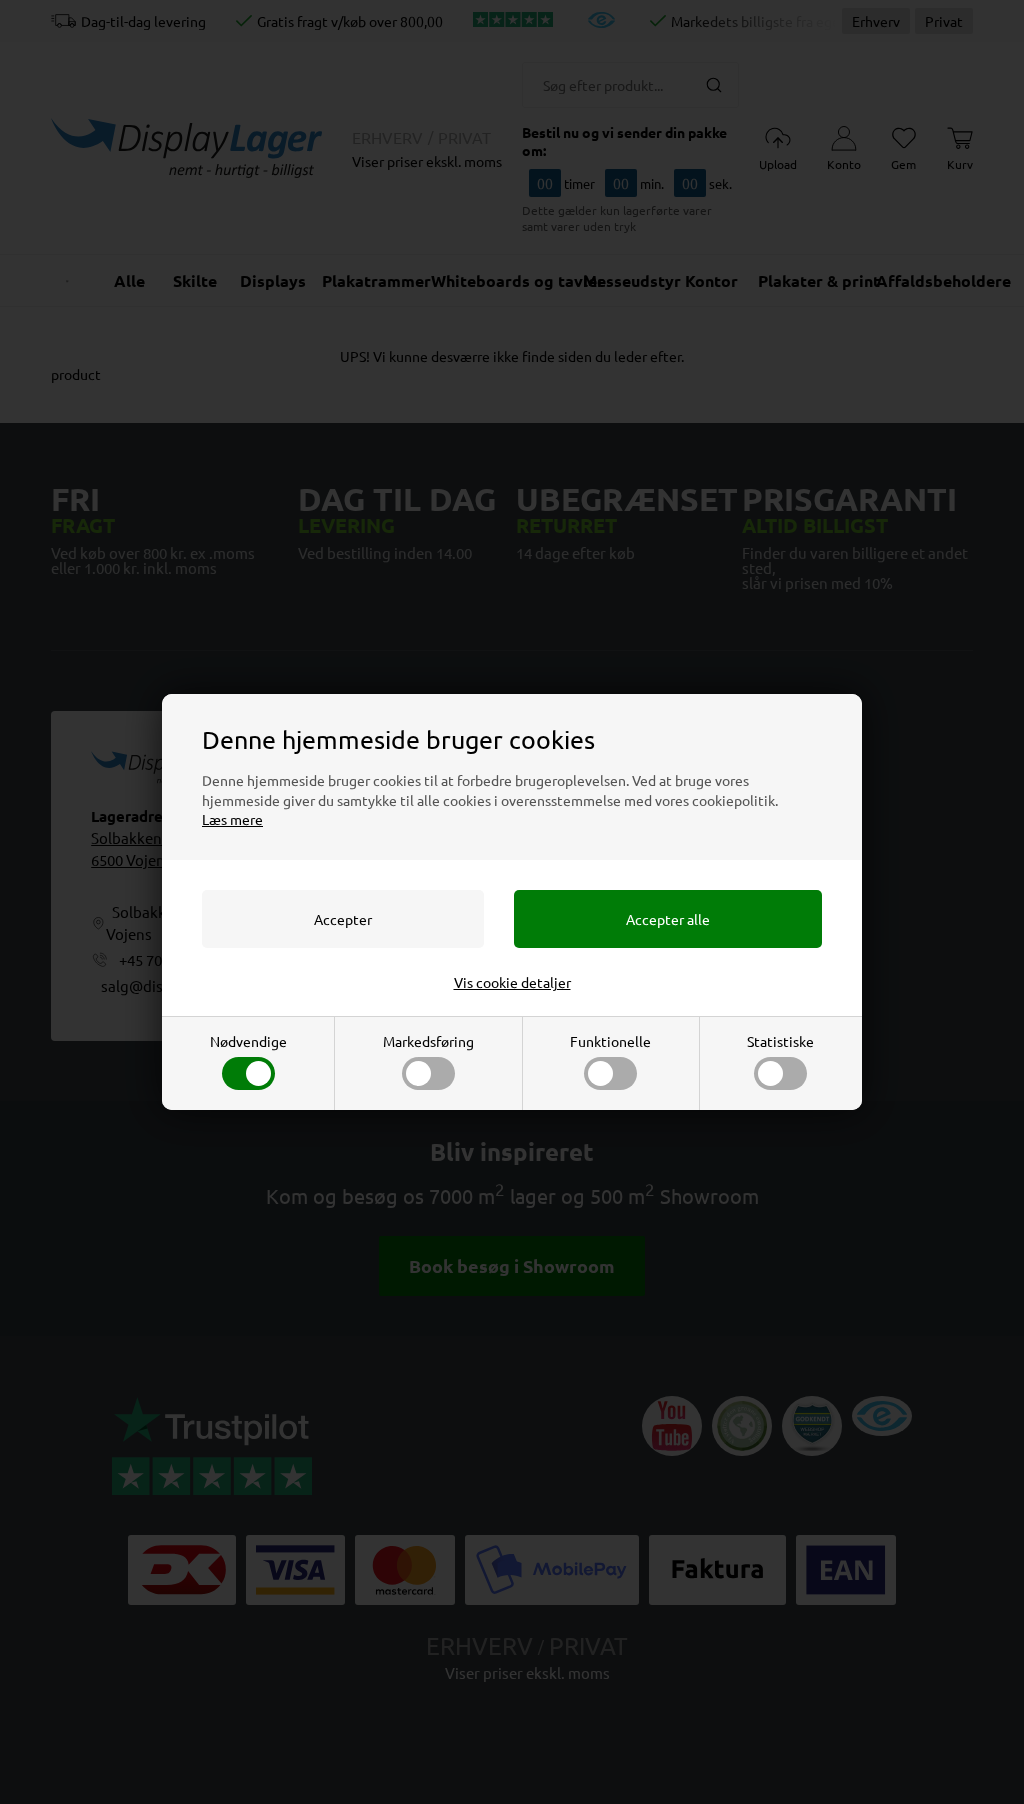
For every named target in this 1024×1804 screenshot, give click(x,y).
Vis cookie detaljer (512, 982)
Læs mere (232, 819)
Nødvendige (248, 1041)
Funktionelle (610, 1041)
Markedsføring (428, 1041)
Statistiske (780, 1041)
